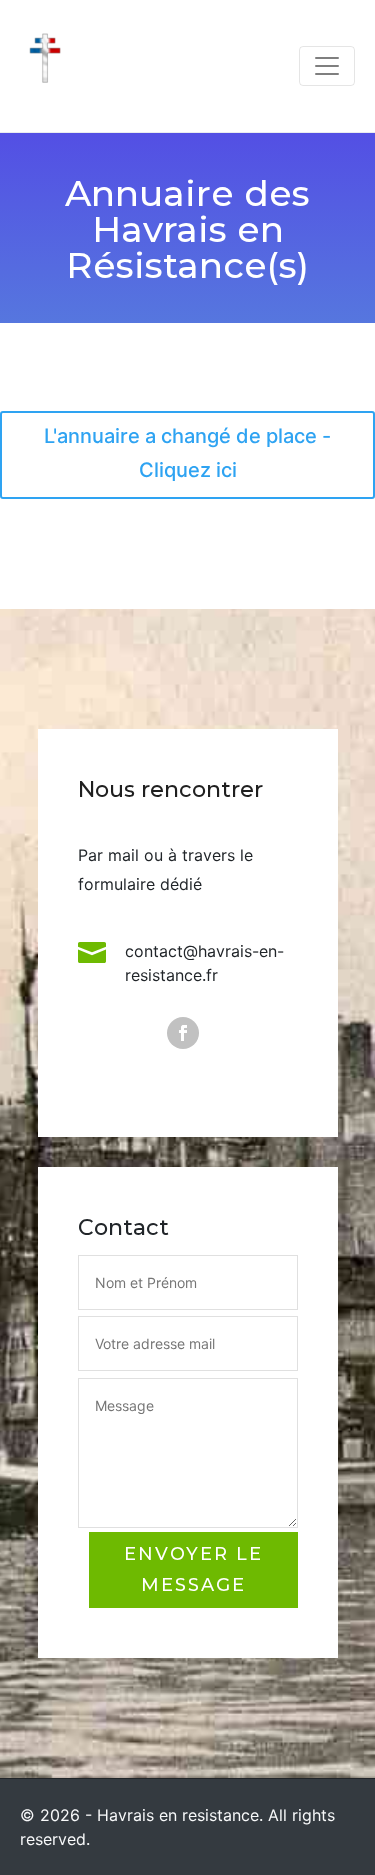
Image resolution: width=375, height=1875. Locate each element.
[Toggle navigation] (327, 66)
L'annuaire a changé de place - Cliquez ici (187, 453)
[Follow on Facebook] (183, 1033)
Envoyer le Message (193, 1569)
